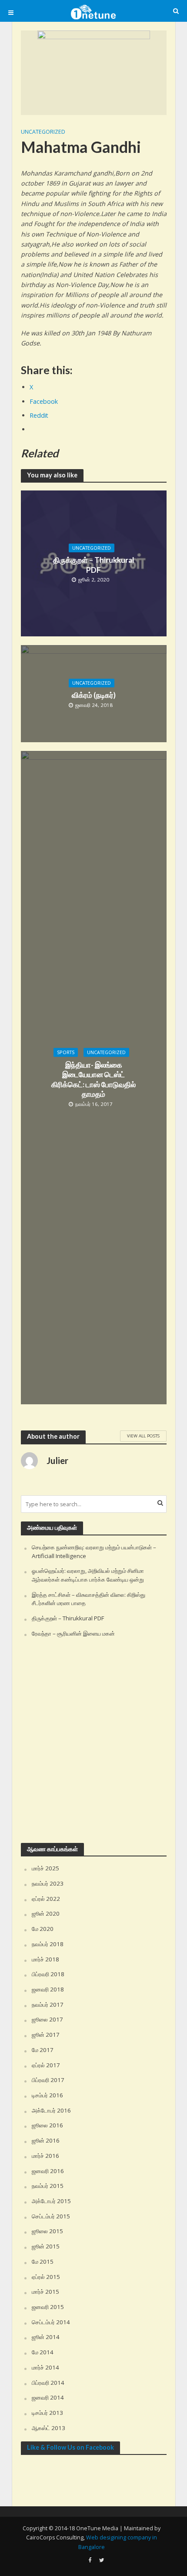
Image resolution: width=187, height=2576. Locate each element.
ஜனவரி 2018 (48, 1989)
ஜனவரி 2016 (48, 2171)
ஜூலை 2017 (47, 2019)
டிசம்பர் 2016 (47, 2095)
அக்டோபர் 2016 (51, 2110)
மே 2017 (43, 2050)
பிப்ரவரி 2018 (48, 1974)
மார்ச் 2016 (45, 2156)
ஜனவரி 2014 (48, 2397)
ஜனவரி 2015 (48, 2307)
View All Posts (143, 1436)
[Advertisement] (93, 1741)
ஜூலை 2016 (47, 2125)
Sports (66, 1052)
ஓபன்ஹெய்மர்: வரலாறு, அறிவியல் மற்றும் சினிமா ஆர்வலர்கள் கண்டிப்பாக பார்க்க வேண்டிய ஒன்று (88, 1575)
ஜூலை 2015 (47, 2231)
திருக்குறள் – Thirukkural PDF (93, 565)
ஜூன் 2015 (46, 2246)
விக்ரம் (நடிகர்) (94, 695)
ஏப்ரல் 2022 (46, 1899)
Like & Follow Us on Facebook (70, 2447)
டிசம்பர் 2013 (47, 2413)
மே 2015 (43, 2262)
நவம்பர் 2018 (48, 1944)
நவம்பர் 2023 (48, 1883)
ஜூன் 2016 (46, 2140)
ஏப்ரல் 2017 (46, 2065)
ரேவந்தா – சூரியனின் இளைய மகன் (73, 1633)
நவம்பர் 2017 (48, 2005)
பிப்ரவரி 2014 (48, 2383)
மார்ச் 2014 (45, 2367)
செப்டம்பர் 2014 (51, 2322)
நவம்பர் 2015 (48, 2186)
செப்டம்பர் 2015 (51, 2216)
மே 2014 (43, 2352)
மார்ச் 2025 (45, 1868)
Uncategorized (43, 132)
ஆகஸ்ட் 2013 (48, 2428)
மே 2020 (43, 1929)
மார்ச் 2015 (45, 2292)
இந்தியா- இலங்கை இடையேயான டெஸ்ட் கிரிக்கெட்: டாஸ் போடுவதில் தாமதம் (93, 1079)
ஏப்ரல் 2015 (46, 2277)
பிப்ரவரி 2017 (48, 2080)
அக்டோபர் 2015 (51, 2201)
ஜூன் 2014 (46, 2337)
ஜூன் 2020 (46, 1913)
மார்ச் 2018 (45, 1959)
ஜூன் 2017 (46, 2035)
